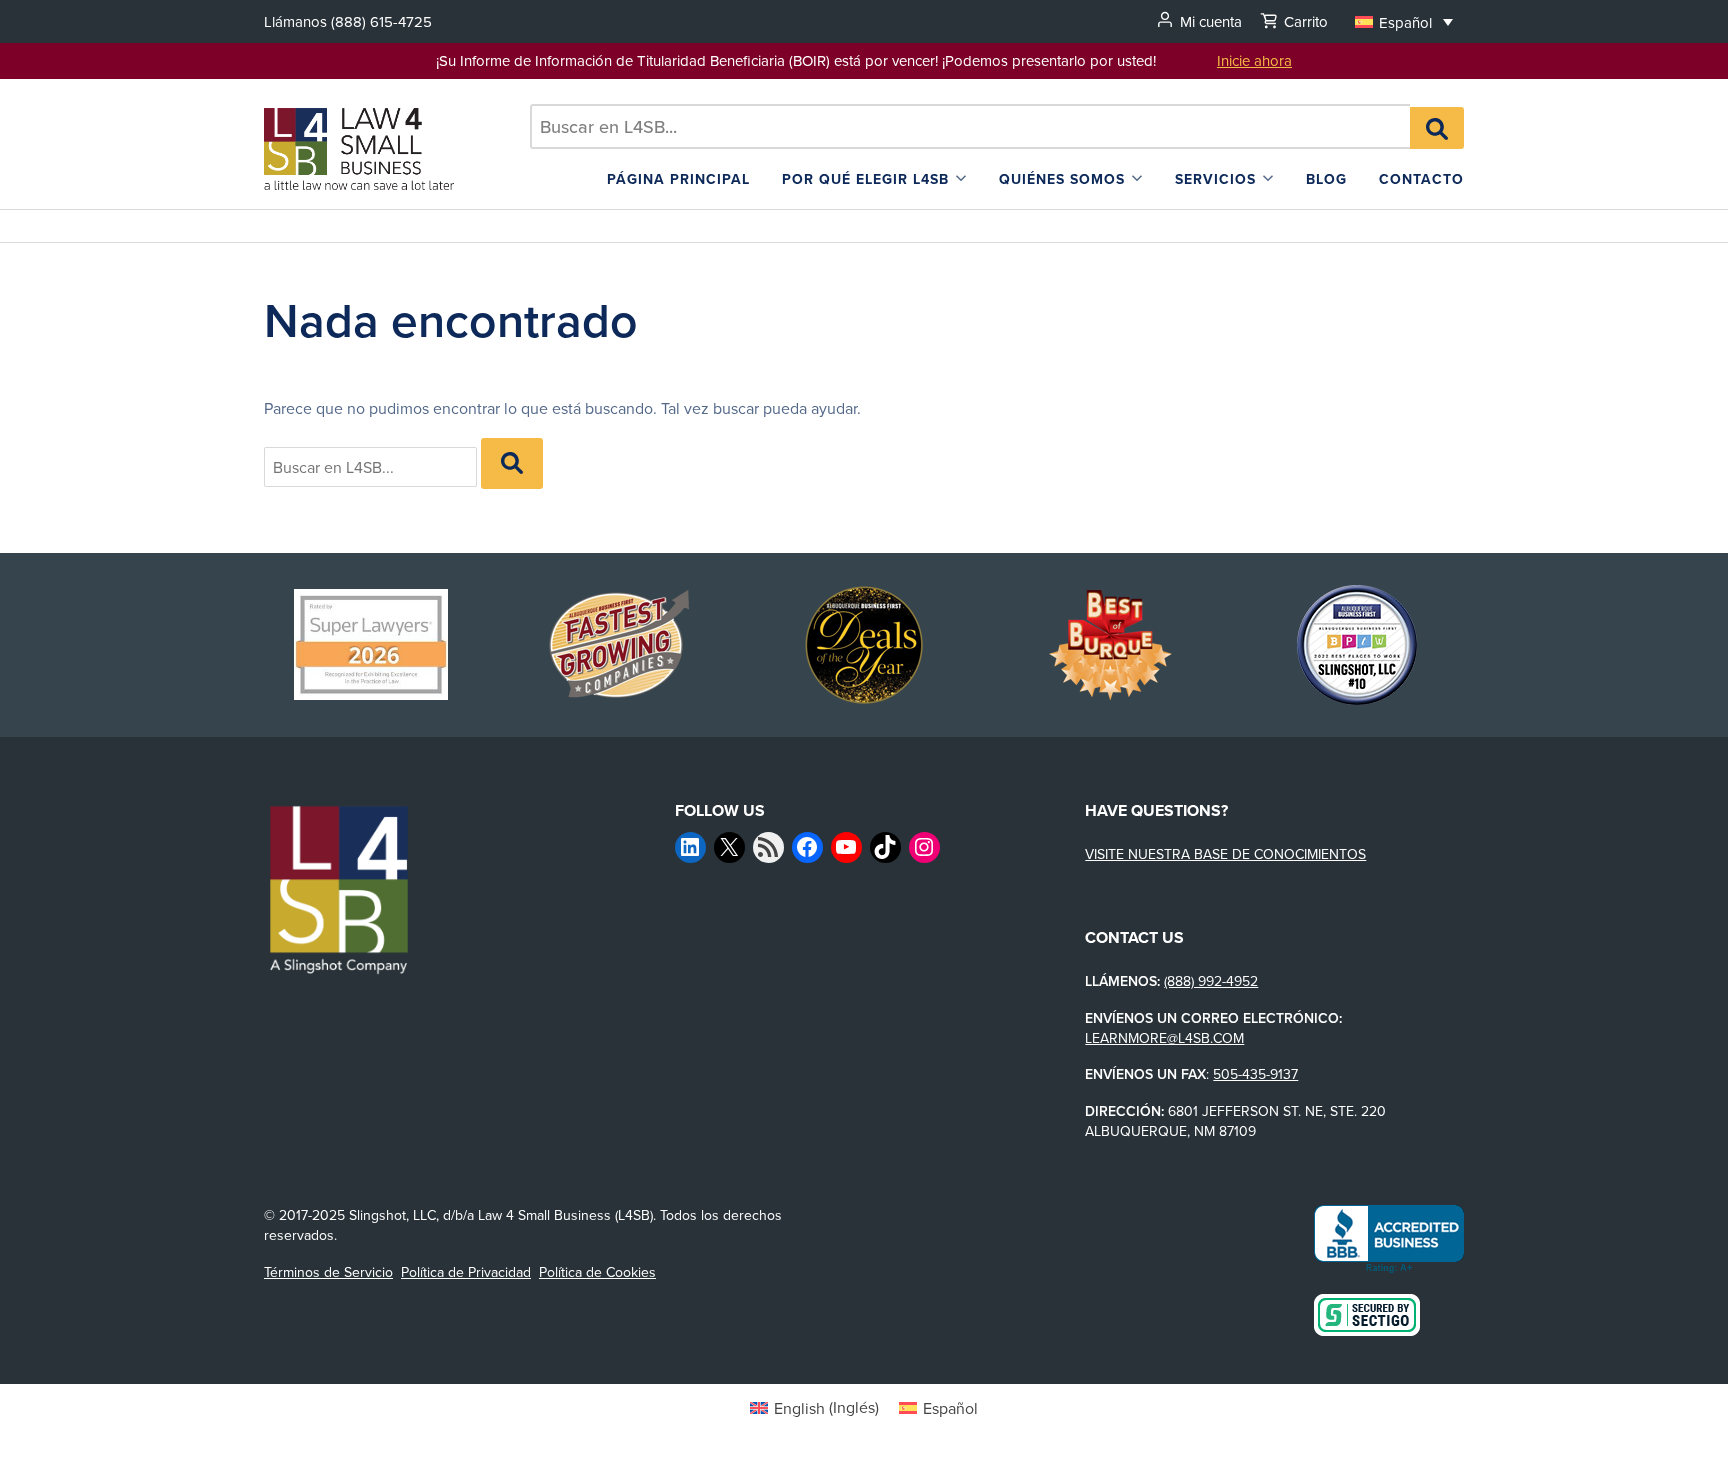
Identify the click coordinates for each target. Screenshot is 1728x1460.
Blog (1326, 179)
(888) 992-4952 (1211, 981)
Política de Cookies (597, 1272)
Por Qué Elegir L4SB (865, 179)
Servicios (1215, 179)
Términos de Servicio (328, 1272)
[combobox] (970, 126)
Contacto (1421, 179)
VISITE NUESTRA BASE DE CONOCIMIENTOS (1225, 854)
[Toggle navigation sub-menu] (961, 178)
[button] (1404, 21)
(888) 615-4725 (381, 21)
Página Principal (678, 179)
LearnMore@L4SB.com (1164, 1038)
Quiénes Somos (1062, 179)
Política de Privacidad (466, 1272)
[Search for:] (970, 126)
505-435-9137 (1255, 1074)
